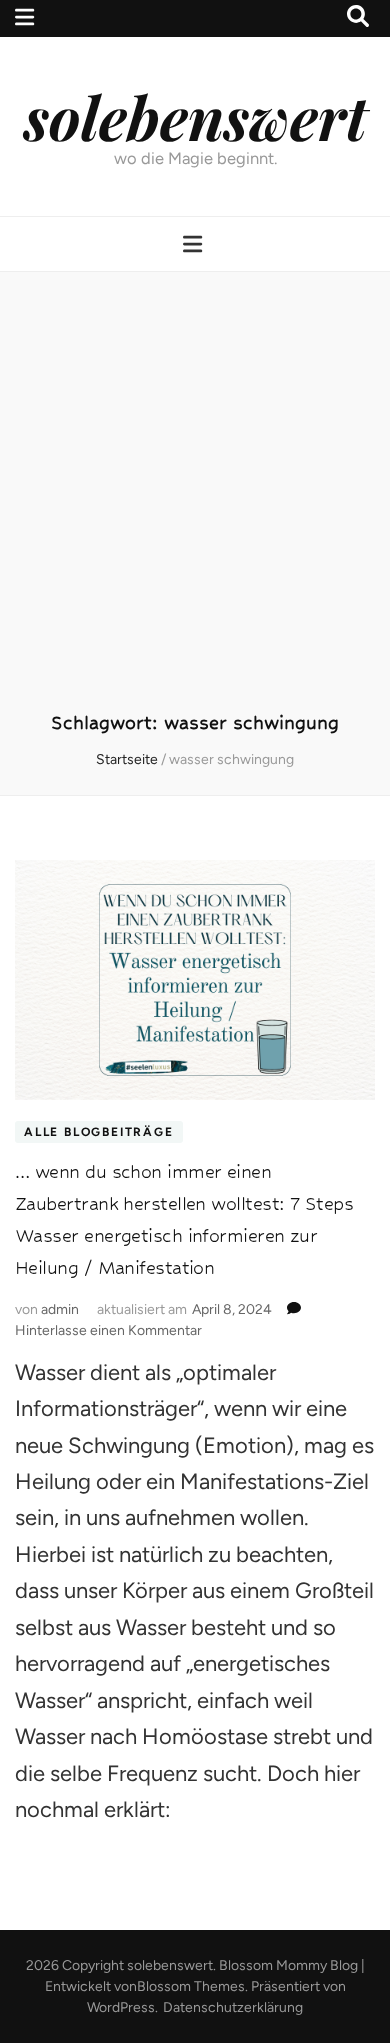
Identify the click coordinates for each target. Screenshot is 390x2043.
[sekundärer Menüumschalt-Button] (24, 17)
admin (60, 1309)
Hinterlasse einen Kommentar (108, 1330)
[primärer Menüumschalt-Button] (195, 244)
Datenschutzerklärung (233, 2007)
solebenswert (195, 116)
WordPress (121, 2007)
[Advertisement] (195, 502)
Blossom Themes (191, 1986)
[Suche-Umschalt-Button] (358, 16)
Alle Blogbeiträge (99, 1132)
